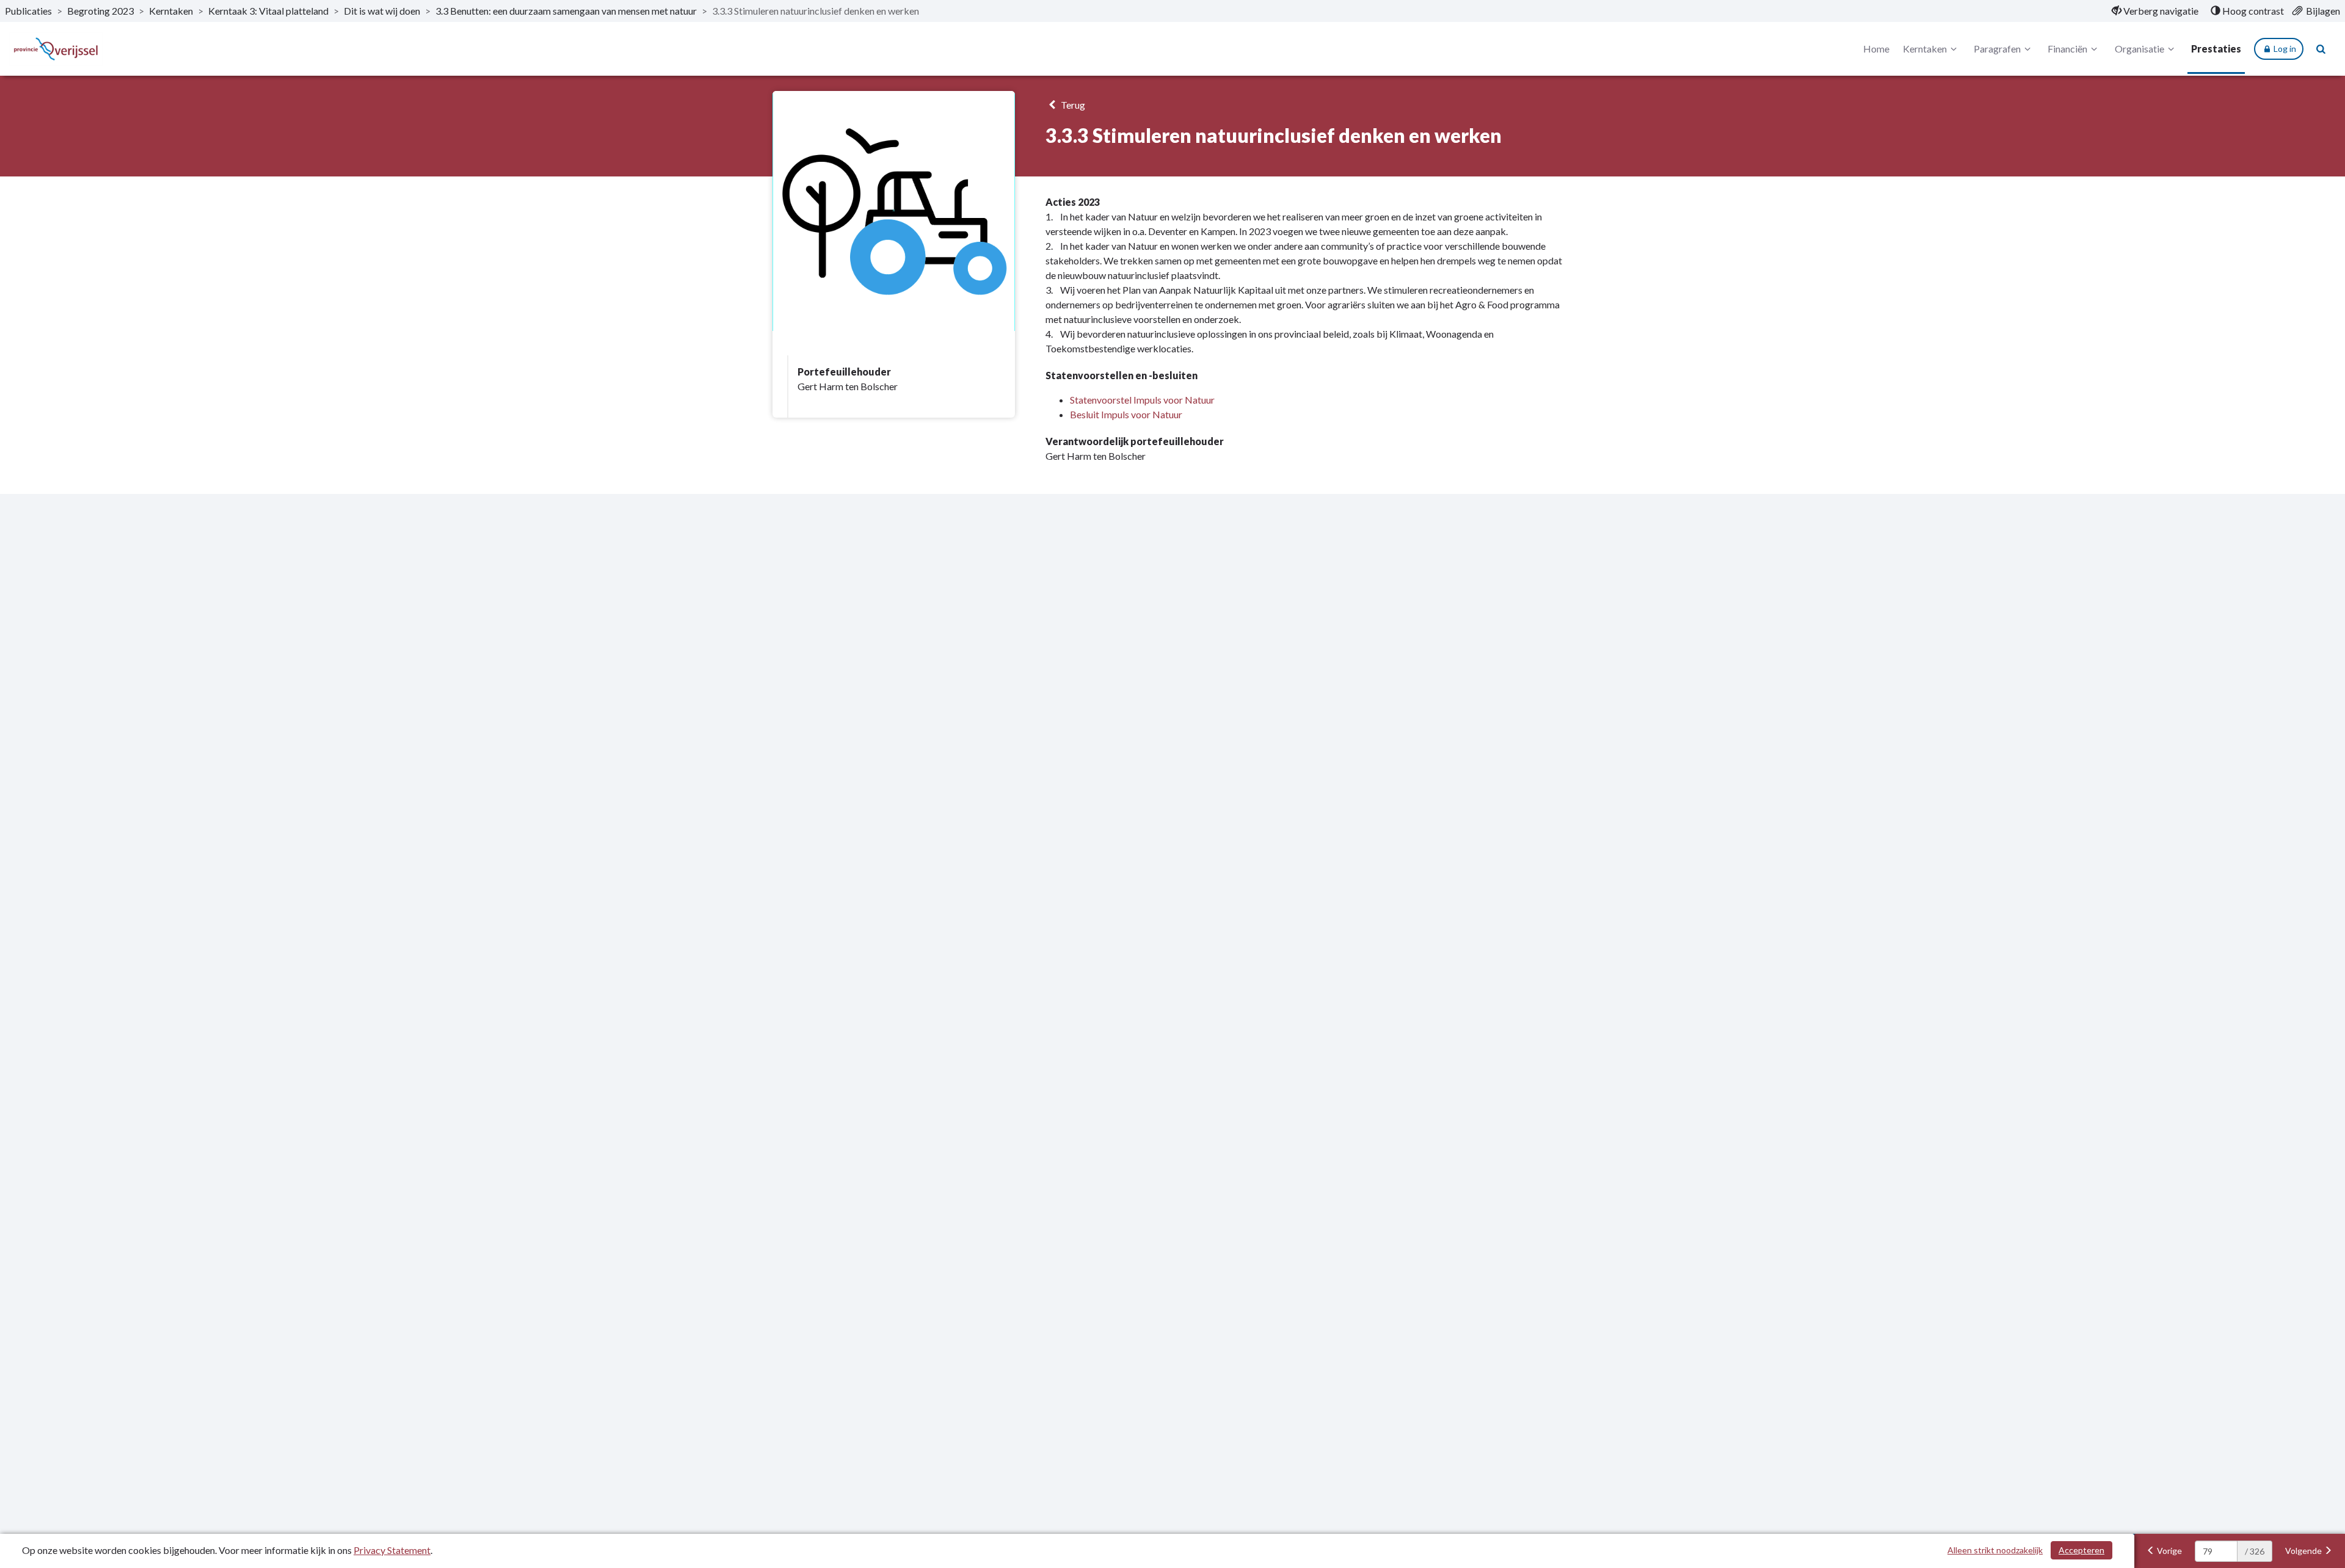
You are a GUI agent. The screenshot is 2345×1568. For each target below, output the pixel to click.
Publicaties (28, 11)
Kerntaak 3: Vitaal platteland (268, 11)
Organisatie (2140, 49)
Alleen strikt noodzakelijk (1995, 1550)
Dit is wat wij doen (382, 11)
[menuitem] (2155, 11)
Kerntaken (171, 11)
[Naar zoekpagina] (2321, 49)
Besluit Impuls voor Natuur (1126, 414)
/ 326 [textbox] (2255, 1551)
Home (1876, 49)
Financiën (2067, 49)
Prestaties (2216, 49)
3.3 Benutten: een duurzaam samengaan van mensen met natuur (566, 11)
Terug (1072, 105)
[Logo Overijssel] (56, 49)
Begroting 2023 (100, 11)
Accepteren (2081, 1550)
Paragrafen (1997, 49)
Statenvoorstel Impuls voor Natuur (1142, 400)
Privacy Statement (392, 1550)
